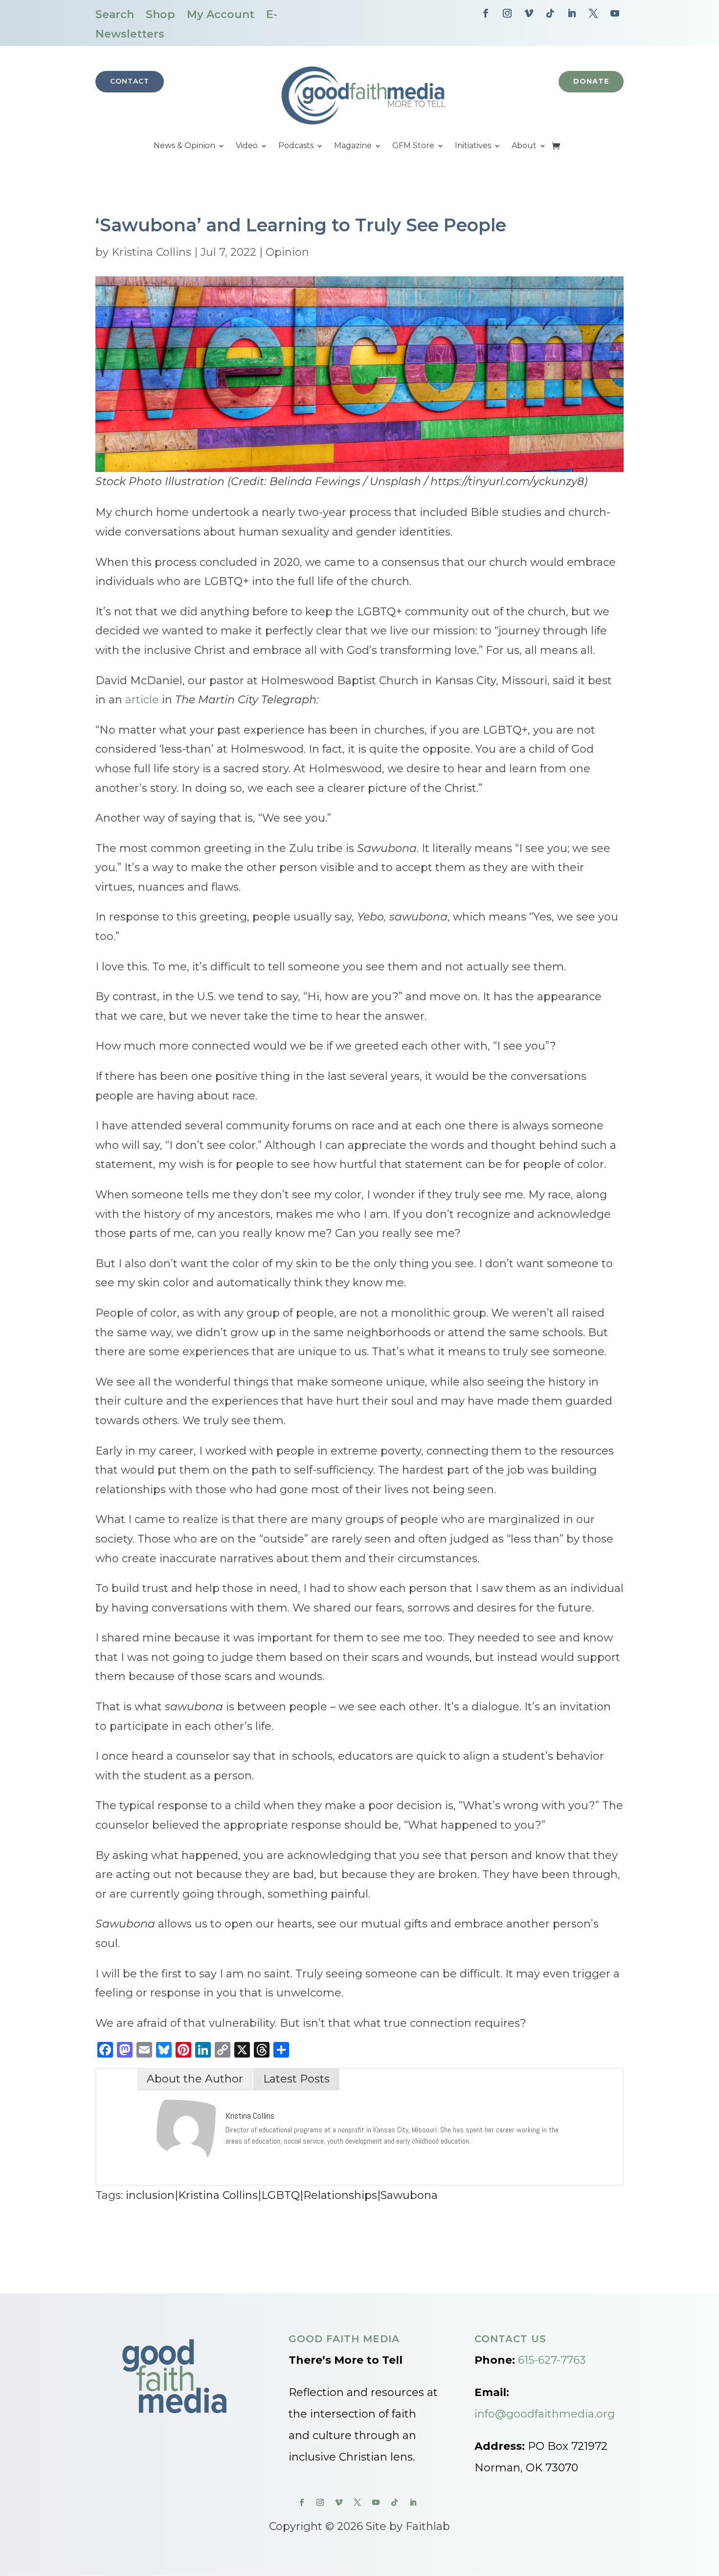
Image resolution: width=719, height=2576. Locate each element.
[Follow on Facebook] (486, 13)
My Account (221, 14)
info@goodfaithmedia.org (545, 2414)
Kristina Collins (151, 252)
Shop (160, 14)
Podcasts (296, 146)
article (142, 700)
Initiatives (473, 146)
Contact (130, 81)
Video (247, 146)
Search (115, 14)
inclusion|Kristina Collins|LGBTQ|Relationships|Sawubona (282, 2195)
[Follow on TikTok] (550, 13)
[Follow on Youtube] (615, 13)
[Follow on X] (593, 13)
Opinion (287, 252)
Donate (591, 81)
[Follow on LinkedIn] (572, 13)
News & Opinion (184, 146)
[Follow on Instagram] (507, 13)
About (524, 146)
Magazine (353, 146)
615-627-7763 (552, 2360)
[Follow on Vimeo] (529, 13)
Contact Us (510, 2339)
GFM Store (413, 146)
